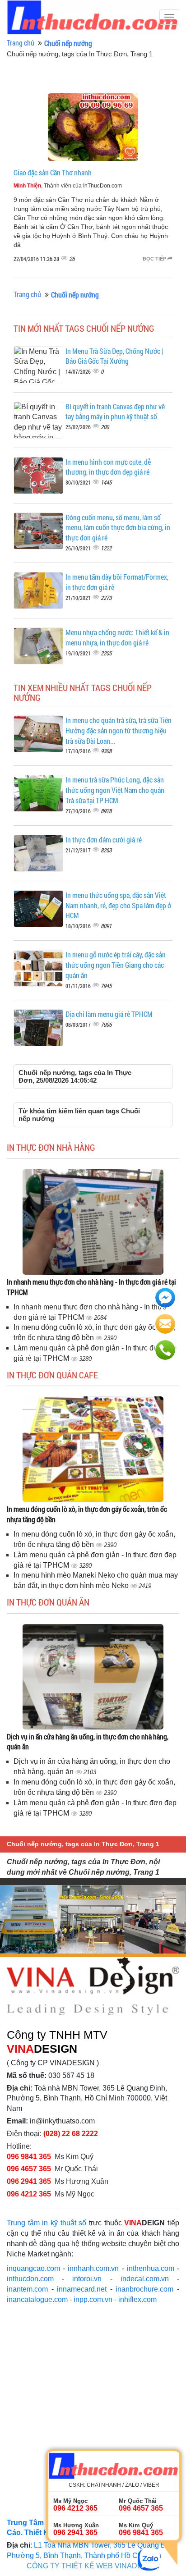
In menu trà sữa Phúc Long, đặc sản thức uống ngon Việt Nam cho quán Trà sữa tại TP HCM (115, 790)
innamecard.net (82, 2289)
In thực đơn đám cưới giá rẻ (104, 840)
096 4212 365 (29, 2194)
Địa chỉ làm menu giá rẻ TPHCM (109, 1014)
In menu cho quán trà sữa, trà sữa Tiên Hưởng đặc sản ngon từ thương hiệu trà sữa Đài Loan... (119, 730)
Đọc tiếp (155, 259)
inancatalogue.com (37, 2299)
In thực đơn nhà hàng (51, 1147)
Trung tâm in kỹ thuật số (46, 2223)
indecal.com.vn (145, 2279)
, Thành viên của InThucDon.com (68, 186)
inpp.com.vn (93, 2299)
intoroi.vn (87, 2279)
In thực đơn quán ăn (48, 1602)
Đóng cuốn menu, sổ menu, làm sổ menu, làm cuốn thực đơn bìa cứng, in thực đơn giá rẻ (118, 528)
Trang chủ (21, 43)
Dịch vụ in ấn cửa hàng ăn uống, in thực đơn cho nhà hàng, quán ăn (88, 1742)
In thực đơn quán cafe (52, 1375)
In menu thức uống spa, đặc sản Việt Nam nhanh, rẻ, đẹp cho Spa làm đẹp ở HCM (118, 905)
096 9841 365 (29, 2157)
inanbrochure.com (144, 2289)
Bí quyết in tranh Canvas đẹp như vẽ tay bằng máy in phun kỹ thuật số (115, 412)
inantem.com (27, 2289)
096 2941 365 (29, 2181)
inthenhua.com (151, 2268)
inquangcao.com (33, 2268)
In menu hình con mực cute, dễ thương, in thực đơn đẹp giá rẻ (108, 467)
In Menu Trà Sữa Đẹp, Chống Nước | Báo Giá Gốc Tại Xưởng (114, 356)
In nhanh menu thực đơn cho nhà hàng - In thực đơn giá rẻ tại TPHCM (91, 1287)
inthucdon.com (30, 2279)
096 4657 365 (30, 2169)
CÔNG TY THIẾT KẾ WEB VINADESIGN (93, 2566)
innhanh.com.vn (93, 2268)
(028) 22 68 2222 (71, 2134)
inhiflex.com (137, 2299)
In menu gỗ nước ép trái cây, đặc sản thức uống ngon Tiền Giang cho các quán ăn (116, 965)
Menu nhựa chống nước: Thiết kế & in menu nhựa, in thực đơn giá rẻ (117, 637)
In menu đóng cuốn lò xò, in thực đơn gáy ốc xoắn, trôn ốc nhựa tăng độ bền (87, 1514)
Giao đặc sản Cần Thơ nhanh (53, 172)
